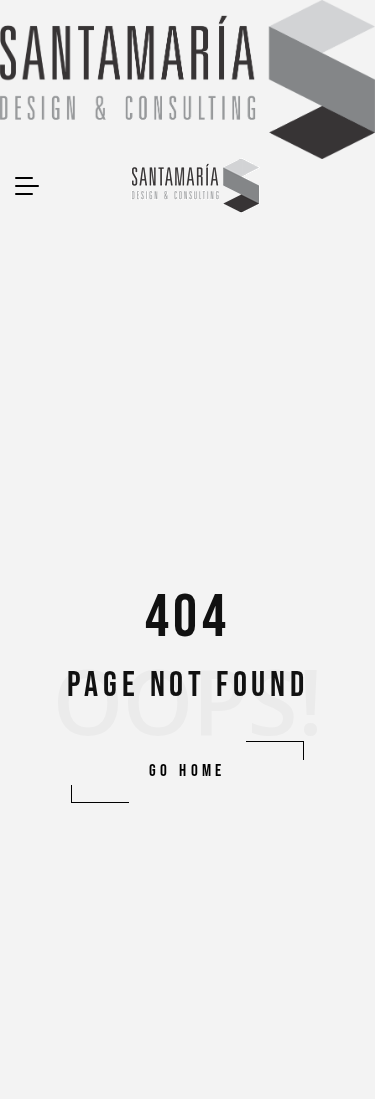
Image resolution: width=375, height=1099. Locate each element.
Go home (187, 771)
